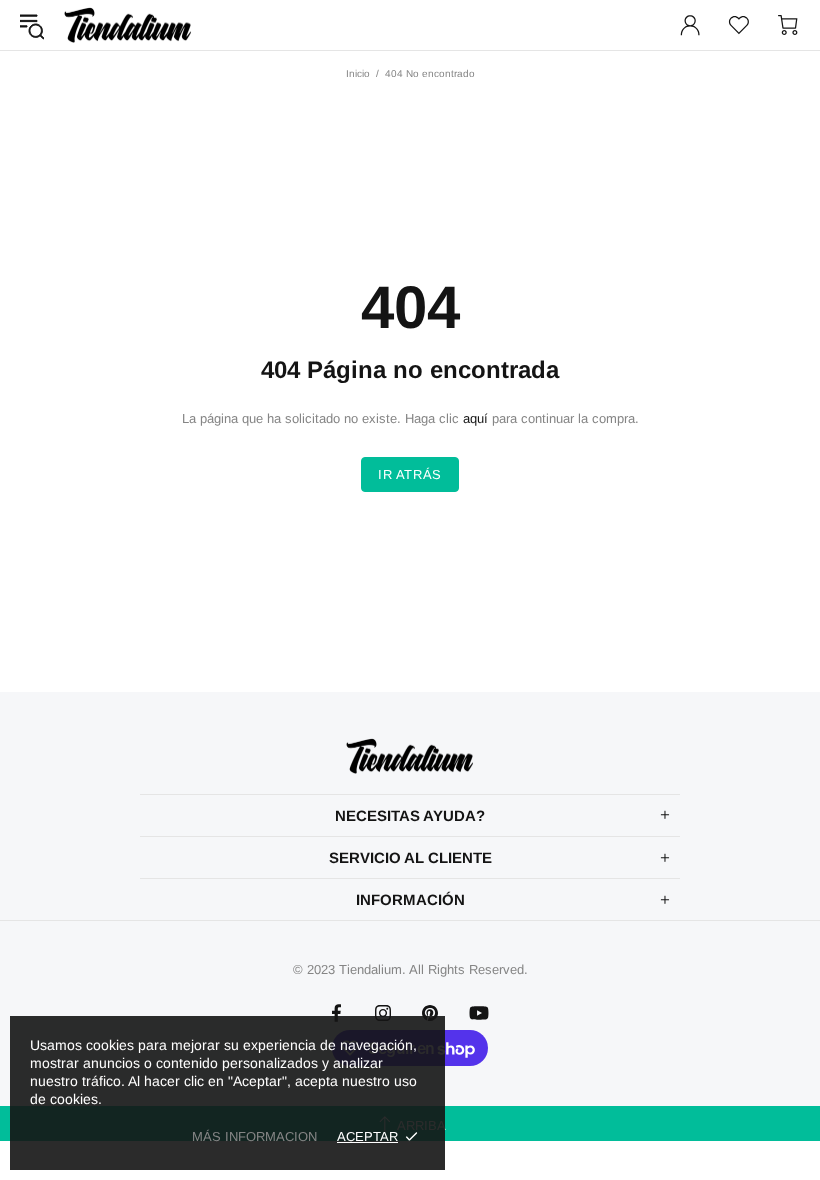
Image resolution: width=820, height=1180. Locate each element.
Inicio (358, 73)
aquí (475, 418)
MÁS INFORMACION (254, 1136)
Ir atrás (410, 474)
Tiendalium (128, 25)
